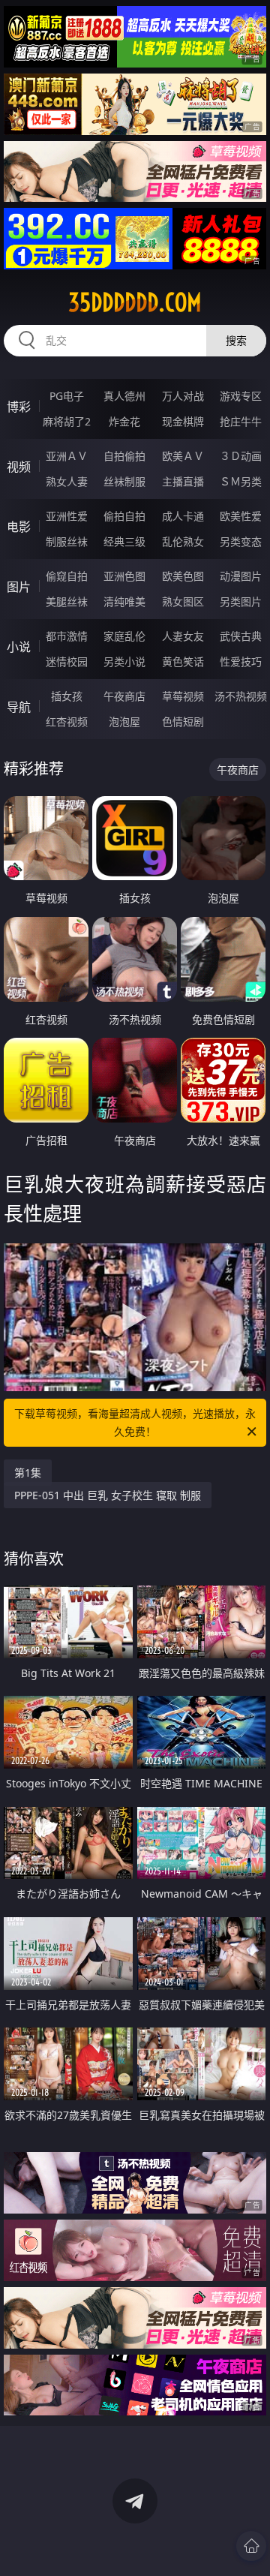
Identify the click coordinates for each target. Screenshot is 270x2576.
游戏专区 (241, 396)
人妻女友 (183, 636)
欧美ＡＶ (183, 456)
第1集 (28, 1473)
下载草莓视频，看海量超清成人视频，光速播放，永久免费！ (135, 1422)
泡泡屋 (124, 721)
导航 (19, 707)
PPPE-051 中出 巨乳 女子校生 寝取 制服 (108, 1495)
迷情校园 (67, 661)
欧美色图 (183, 576)
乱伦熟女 (183, 541)
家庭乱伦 (124, 636)
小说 (19, 647)
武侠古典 (241, 636)
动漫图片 (241, 576)
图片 (19, 587)
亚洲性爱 (67, 516)
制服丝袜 (67, 541)
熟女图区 (183, 601)
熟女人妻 (67, 481)
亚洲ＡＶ (67, 456)
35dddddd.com (135, 302)
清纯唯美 (124, 601)
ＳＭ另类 (241, 481)
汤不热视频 (241, 696)
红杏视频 (67, 721)
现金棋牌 (183, 421)
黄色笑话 (183, 661)
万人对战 (183, 396)
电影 (19, 527)
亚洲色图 (124, 576)
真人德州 (124, 396)
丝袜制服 (124, 481)
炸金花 (124, 421)
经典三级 (124, 541)
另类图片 (241, 601)
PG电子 (67, 396)
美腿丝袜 (67, 601)
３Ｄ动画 (241, 456)
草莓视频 (183, 696)
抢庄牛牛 (241, 421)
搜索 (236, 340)
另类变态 (241, 541)
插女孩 (67, 696)
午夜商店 (124, 696)
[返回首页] (251, 2546)
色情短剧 (183, 721)
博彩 (19, 407)
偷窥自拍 (67, 576)
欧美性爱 (241, 516)
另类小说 (124, 661)
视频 (19, 467)
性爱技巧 (241, 661)
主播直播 (183, 481)
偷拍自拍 (124, 516)
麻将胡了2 (67, 421)
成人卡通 (183, 516)
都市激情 (67, 636)
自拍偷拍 (124, 456)
